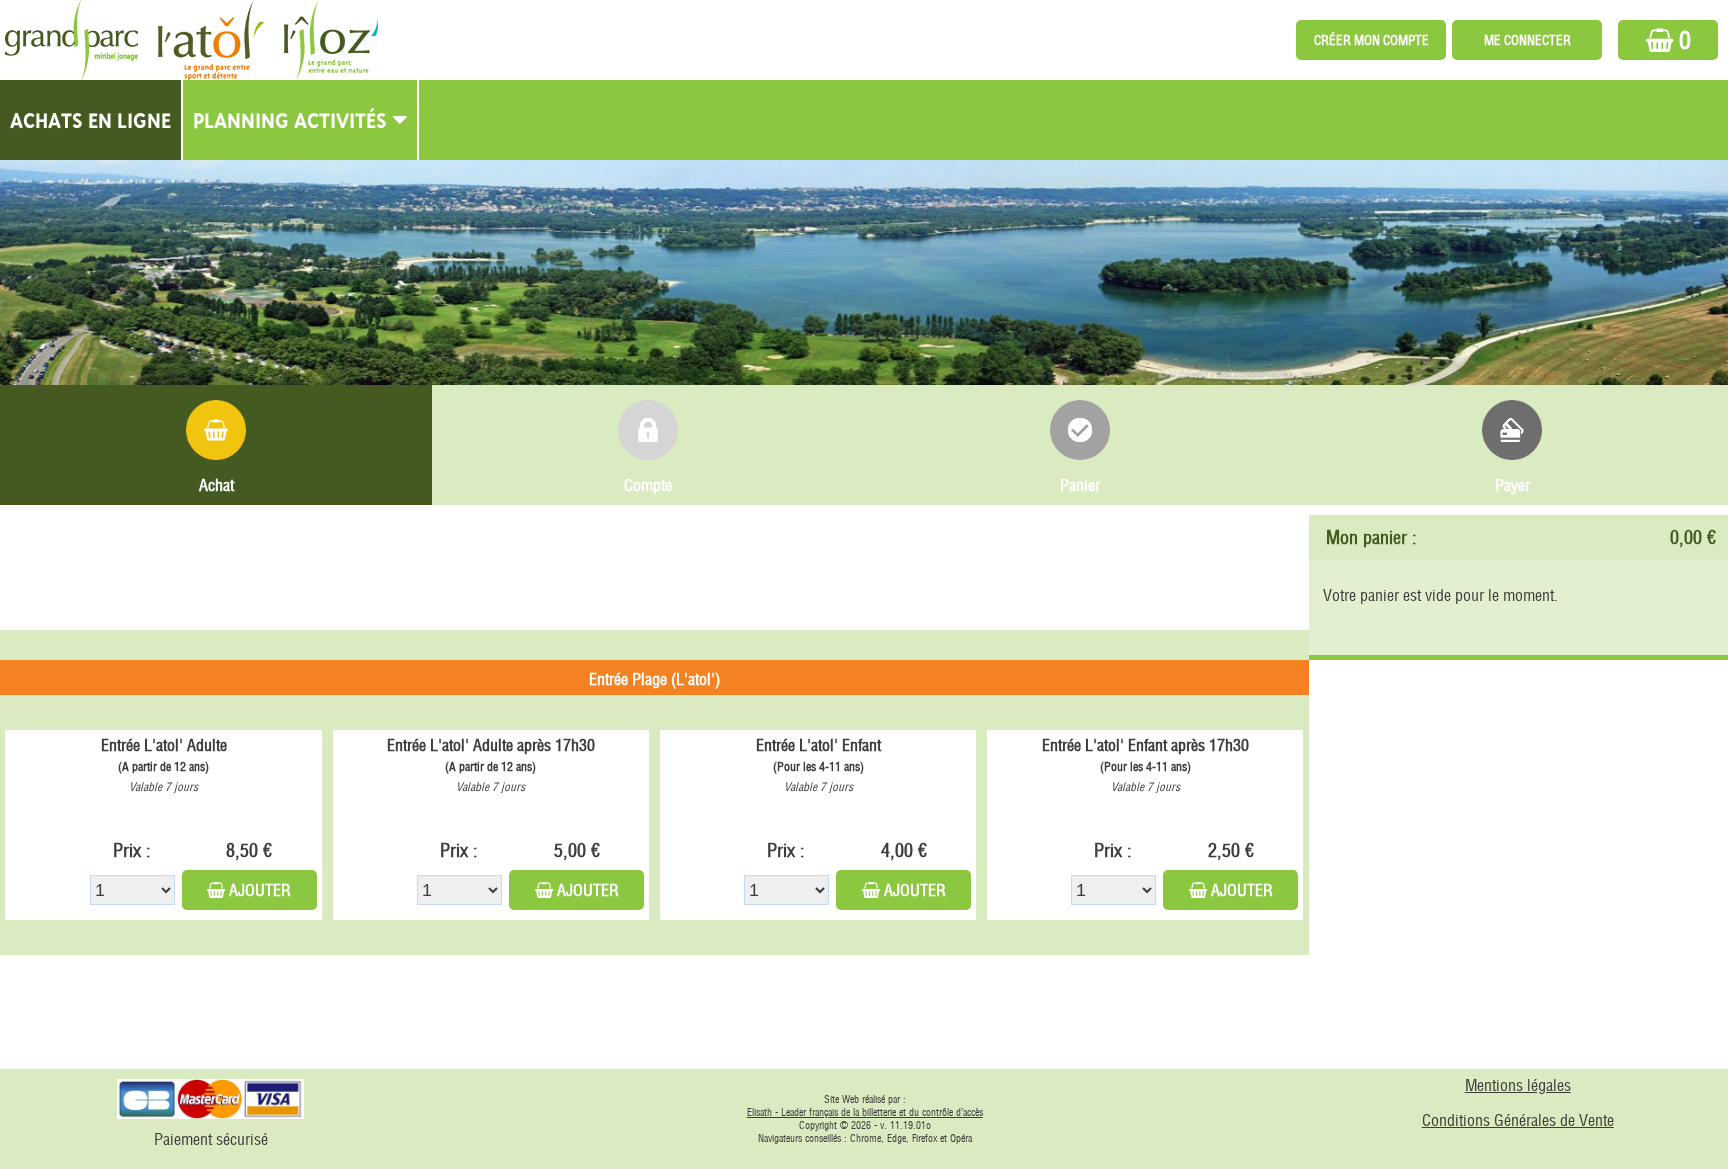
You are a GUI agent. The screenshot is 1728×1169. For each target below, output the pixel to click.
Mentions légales (1518, 1085)
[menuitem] (91, 120)
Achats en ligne (90, 120)
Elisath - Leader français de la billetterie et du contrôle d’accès (865, 1112)
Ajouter (260, 890)
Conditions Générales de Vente (1518, 1120)
